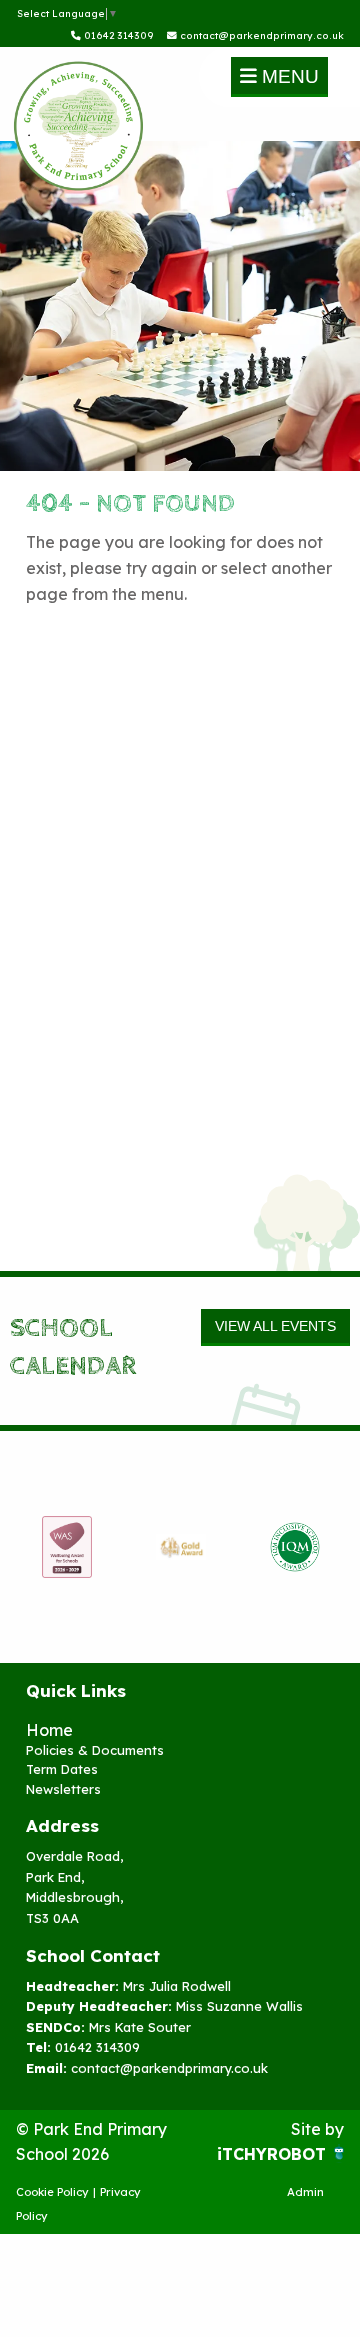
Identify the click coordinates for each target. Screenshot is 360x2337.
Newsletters (63, 1789)
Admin (305, 2192)
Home (49, 1730)
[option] (67, 1547)
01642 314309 (117, 35)
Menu (288, 76)
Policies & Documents (95, 1750)
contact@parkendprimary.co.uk (260, 35)
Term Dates (62, 1769)
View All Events (275, 1326)
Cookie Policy (52, 2192)
